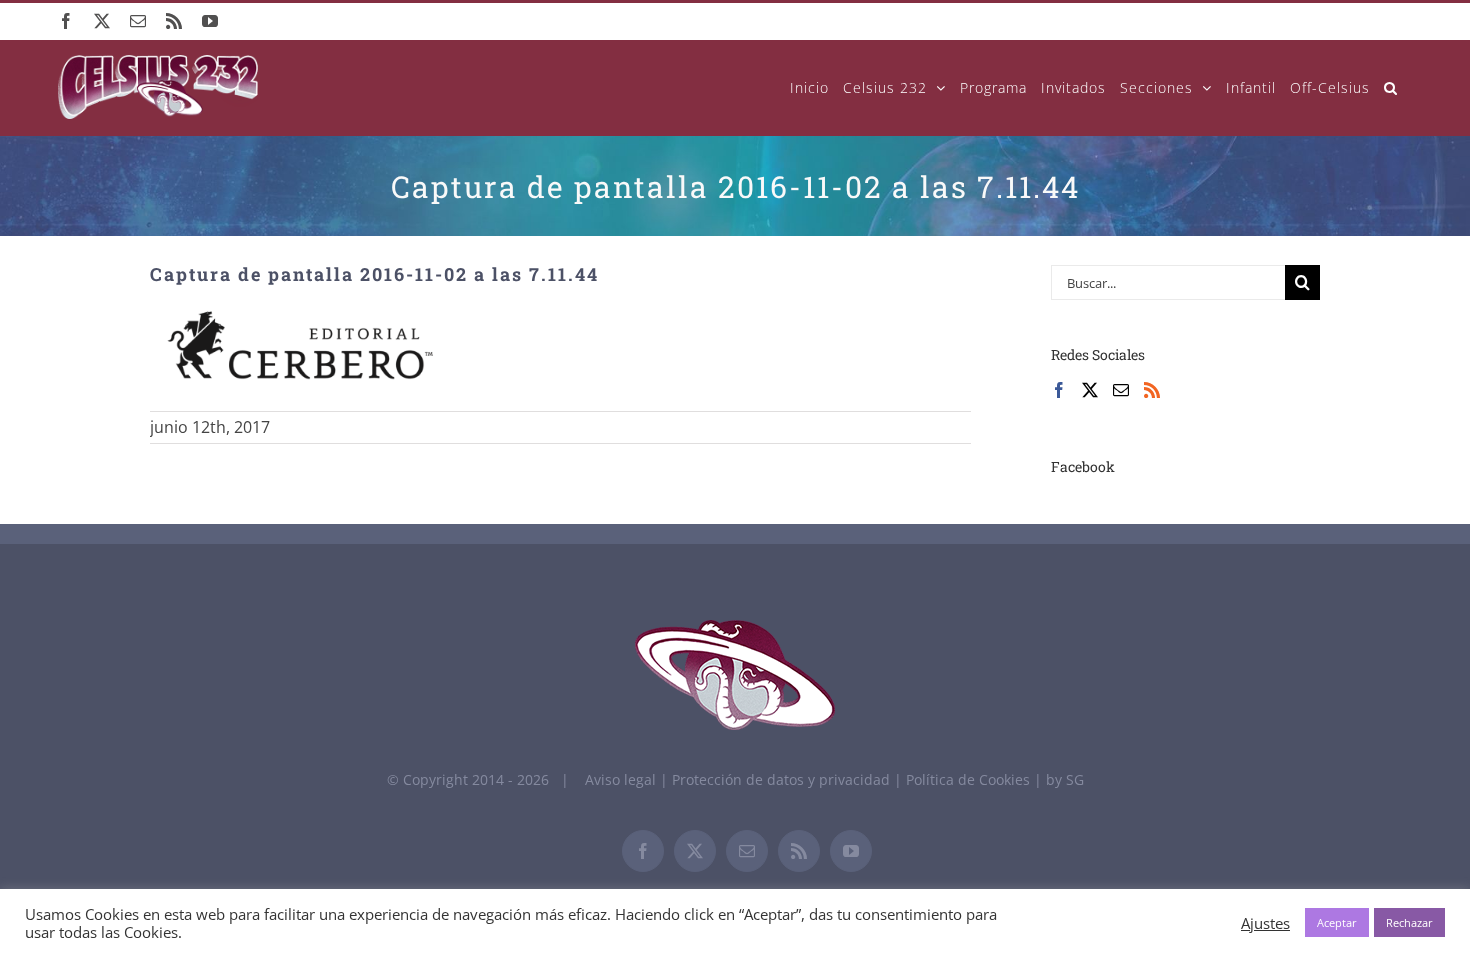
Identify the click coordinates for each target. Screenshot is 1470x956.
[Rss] (1152, 390)
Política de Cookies (970, 779)
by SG (1065, 779)
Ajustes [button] (1265, 923)
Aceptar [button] (1337, 922)
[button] (1391, 87)
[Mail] (1121, 390)
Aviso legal (620, 779)
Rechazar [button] (1409, 922)
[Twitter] (1090, 390)
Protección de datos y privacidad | (789, 779)
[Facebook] (1059, 390)
